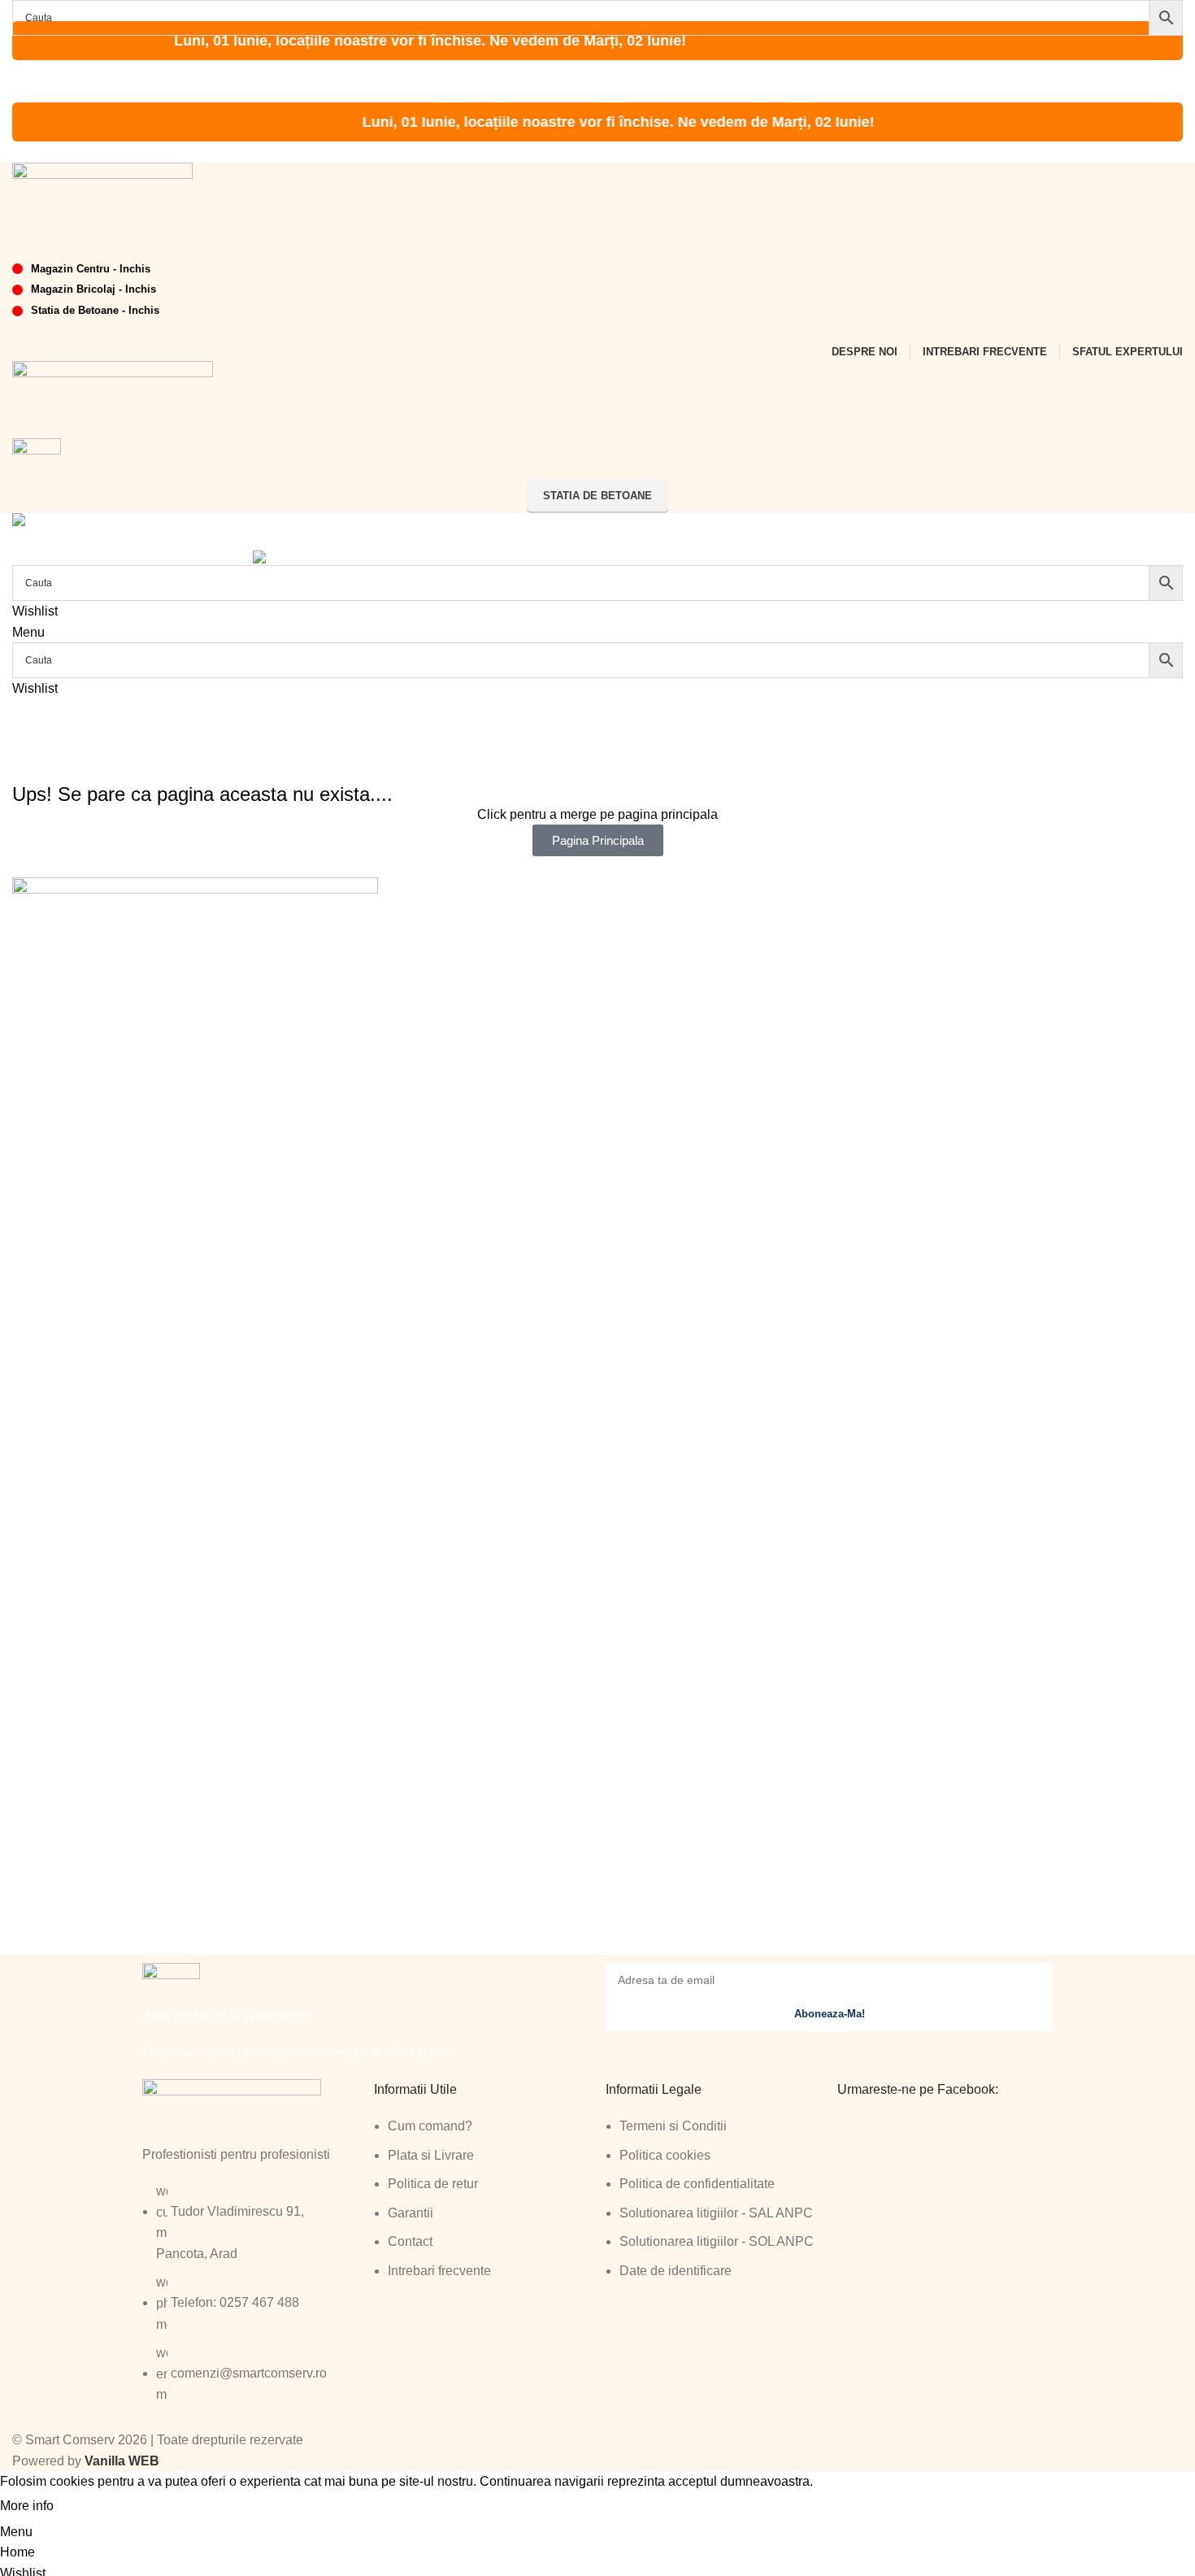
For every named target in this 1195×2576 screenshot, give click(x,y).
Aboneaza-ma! (830, 2014)
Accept (89, 2507)
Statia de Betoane (597, 496)
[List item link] (250, 2301)
